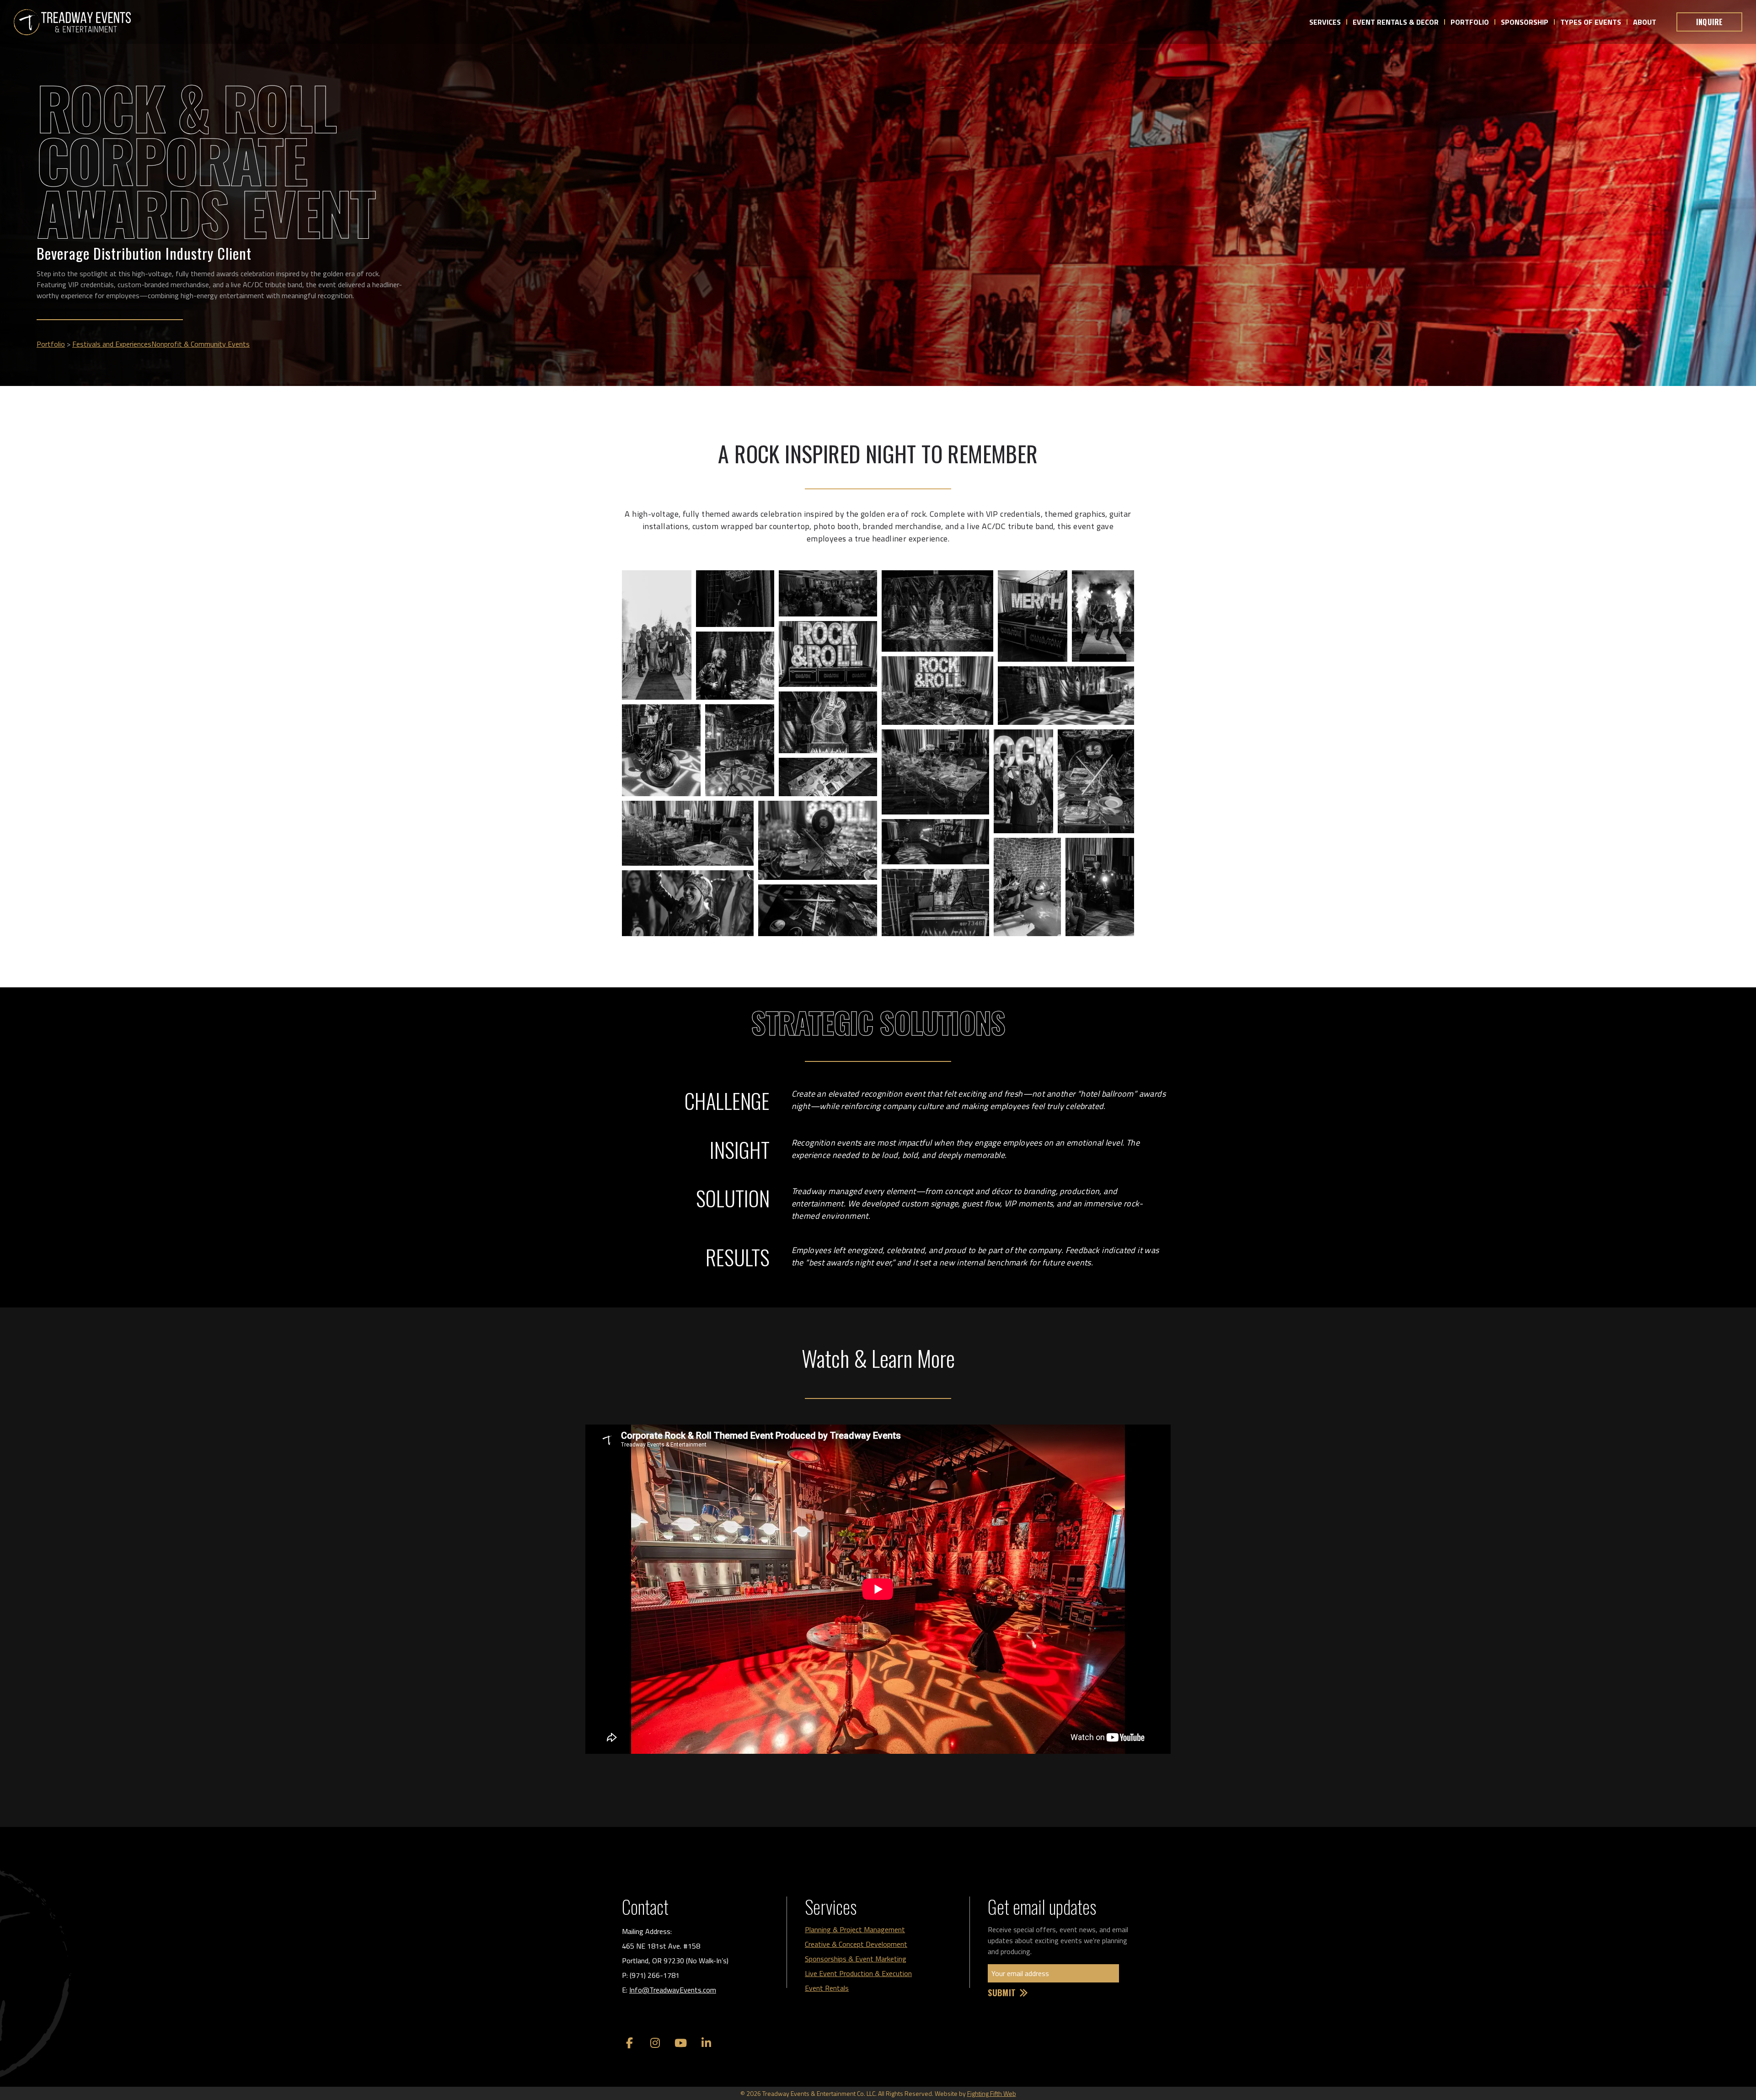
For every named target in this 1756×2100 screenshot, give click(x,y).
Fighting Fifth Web (992, 2093)
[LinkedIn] (706, 2043)
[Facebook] (629, 2043)
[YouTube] (680, 2043)
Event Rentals (827, 1988)
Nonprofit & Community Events (201, 344)
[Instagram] (655, 2043)
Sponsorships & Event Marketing (856, 1959)
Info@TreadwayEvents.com (673, 1990)
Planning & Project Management (855, 1929)
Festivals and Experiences (112, 344)
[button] (657, 635)
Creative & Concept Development (856, 1944)
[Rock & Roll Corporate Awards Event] (72, 22)
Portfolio (51, 344)
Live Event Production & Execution (858, 1973)
